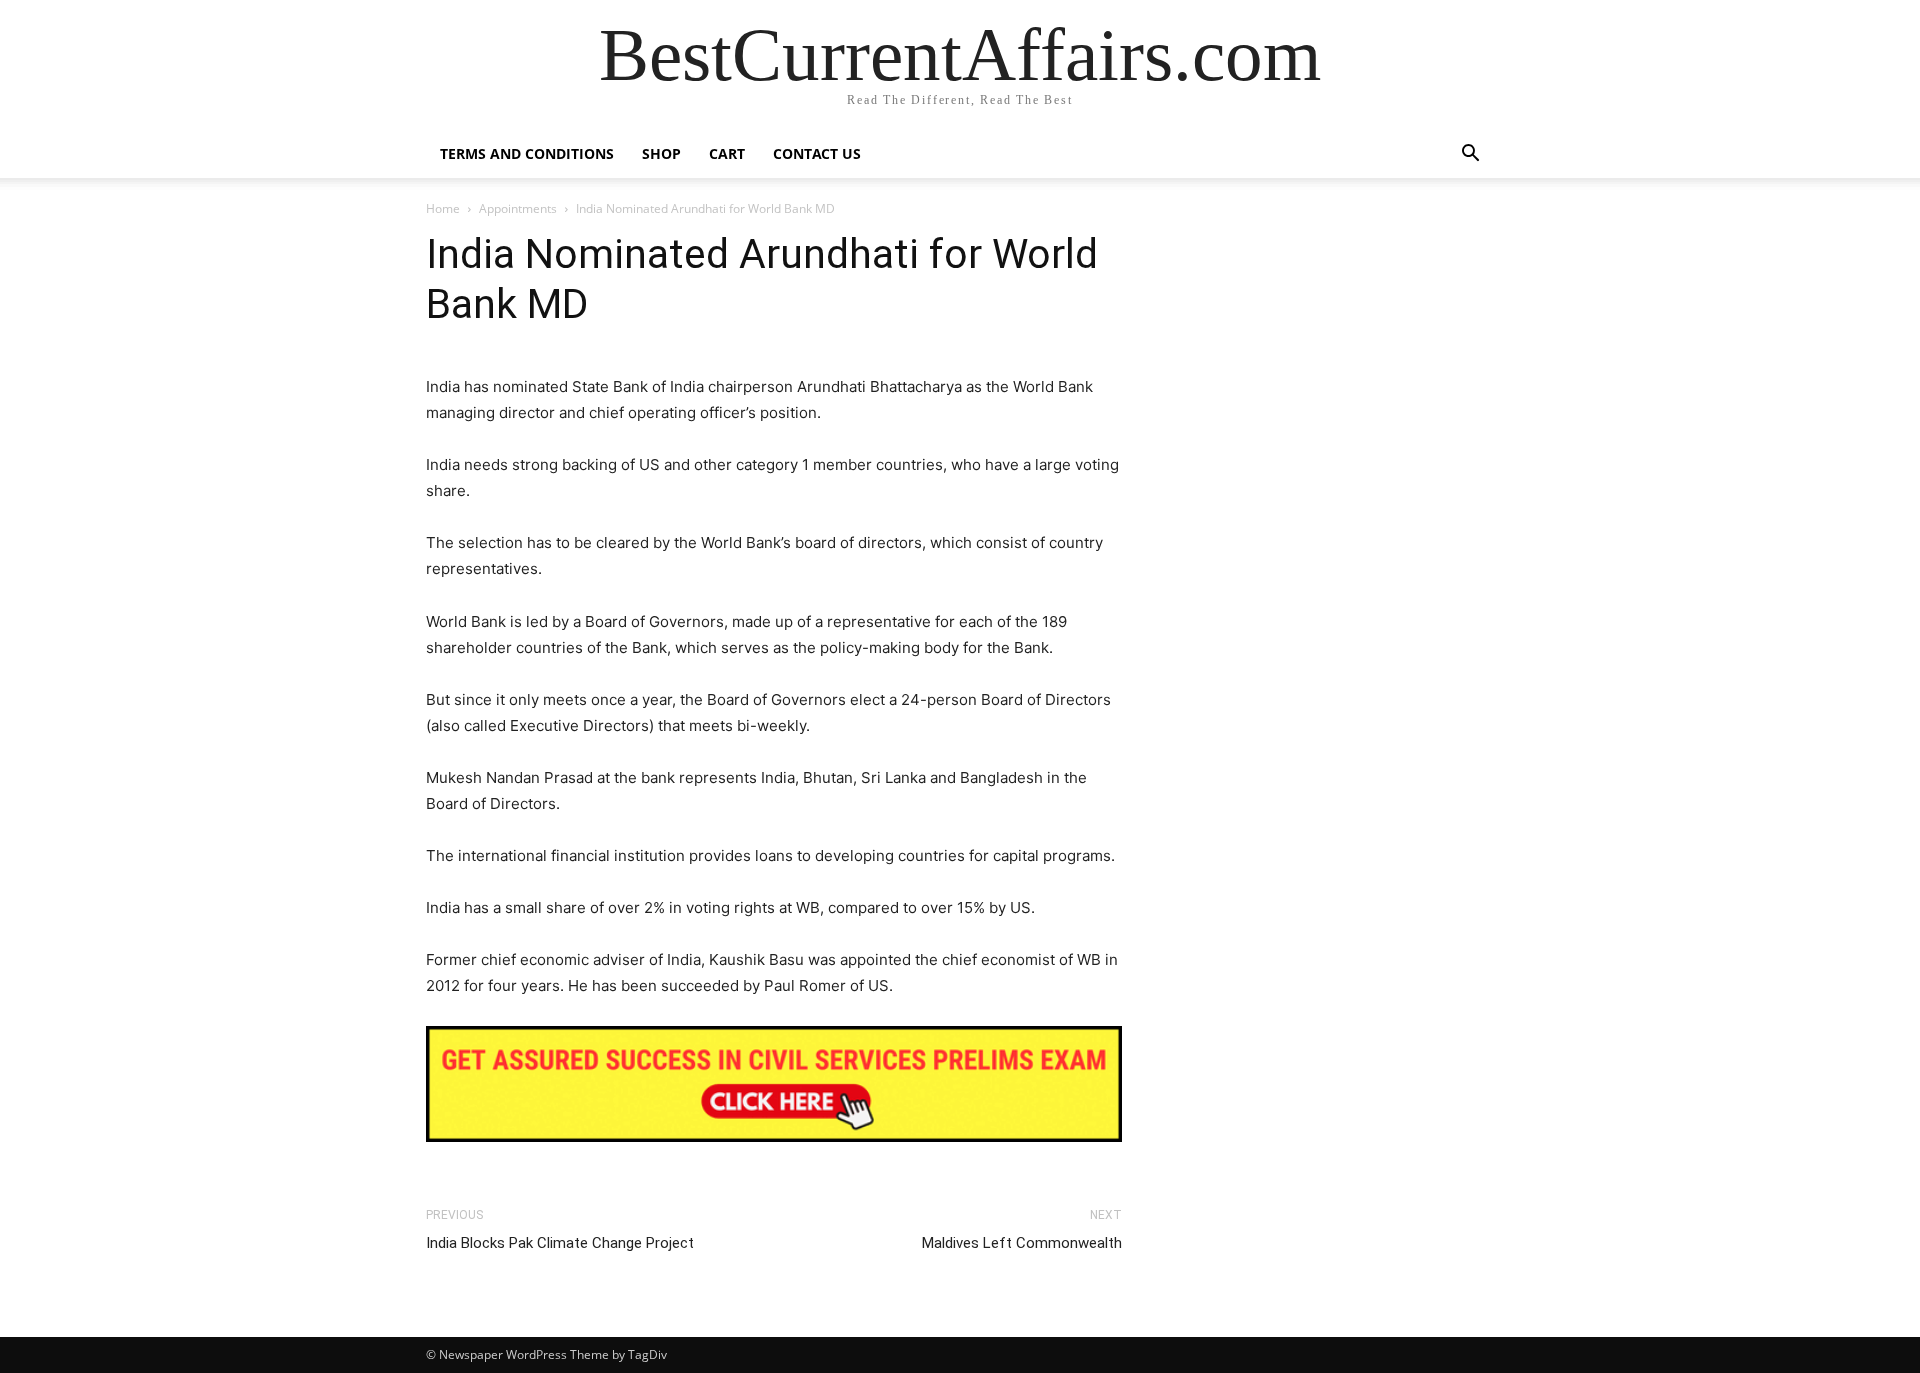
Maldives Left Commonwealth (1022, 1243)
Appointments (518, 208)
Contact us (817, 153)
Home (443, 208)
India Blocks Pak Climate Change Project (560, 1243)
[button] (1470, 155)
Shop (661, 153)
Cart (727, 153)
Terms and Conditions (527, 153)
